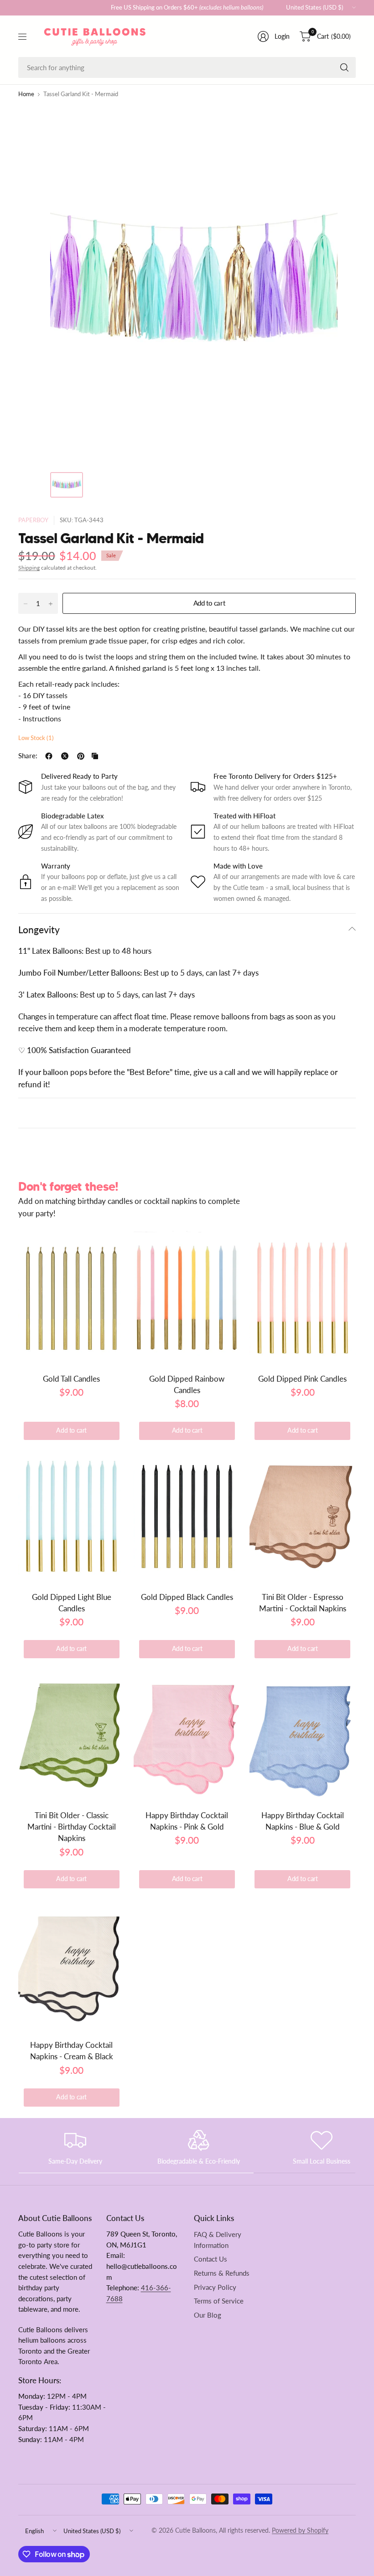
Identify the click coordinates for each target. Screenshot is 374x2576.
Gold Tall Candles (71, 1379)
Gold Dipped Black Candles (187, 1597)
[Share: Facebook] (49, 756)
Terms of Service (219, 2301)
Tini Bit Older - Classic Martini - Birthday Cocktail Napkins (72, 1827)
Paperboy (33, 520)
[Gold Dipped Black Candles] (187, 1516)
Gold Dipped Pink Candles (302, 1379)
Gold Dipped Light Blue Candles (72, 1603)
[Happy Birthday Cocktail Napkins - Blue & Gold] (303, 1734)
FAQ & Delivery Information (218, 2240)
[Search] (344, 67)
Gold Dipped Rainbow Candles (187, 1384)
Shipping (29, 568)
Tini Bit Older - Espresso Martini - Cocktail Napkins (303, 1603)
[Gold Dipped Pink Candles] (303, 1297)
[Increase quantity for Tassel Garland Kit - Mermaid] (51, 604)
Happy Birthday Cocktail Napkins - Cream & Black (72, 2051)
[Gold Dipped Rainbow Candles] (187, 1297)
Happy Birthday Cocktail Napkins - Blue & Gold (303, 1821)
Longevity (39, 929)
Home (26, 95)
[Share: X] (65, 756)
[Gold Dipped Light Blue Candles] (71, 1516)
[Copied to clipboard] (95, 756)
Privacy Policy (215, 2287)
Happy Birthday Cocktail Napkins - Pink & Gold (187, 1821)
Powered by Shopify (300, 2530)
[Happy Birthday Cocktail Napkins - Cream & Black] (71, 1964)
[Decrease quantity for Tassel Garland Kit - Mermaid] (26, 604)
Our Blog (208, 2315)
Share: (28, 756)
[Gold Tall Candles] (71, 1297)
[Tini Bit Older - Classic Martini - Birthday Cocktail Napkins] (71, 1734)
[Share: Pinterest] (81, 756)
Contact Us (210, 2259)
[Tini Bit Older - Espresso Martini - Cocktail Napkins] (303, 1516)
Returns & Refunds (222, 2273)
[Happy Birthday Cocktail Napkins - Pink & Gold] (187, 1734)
